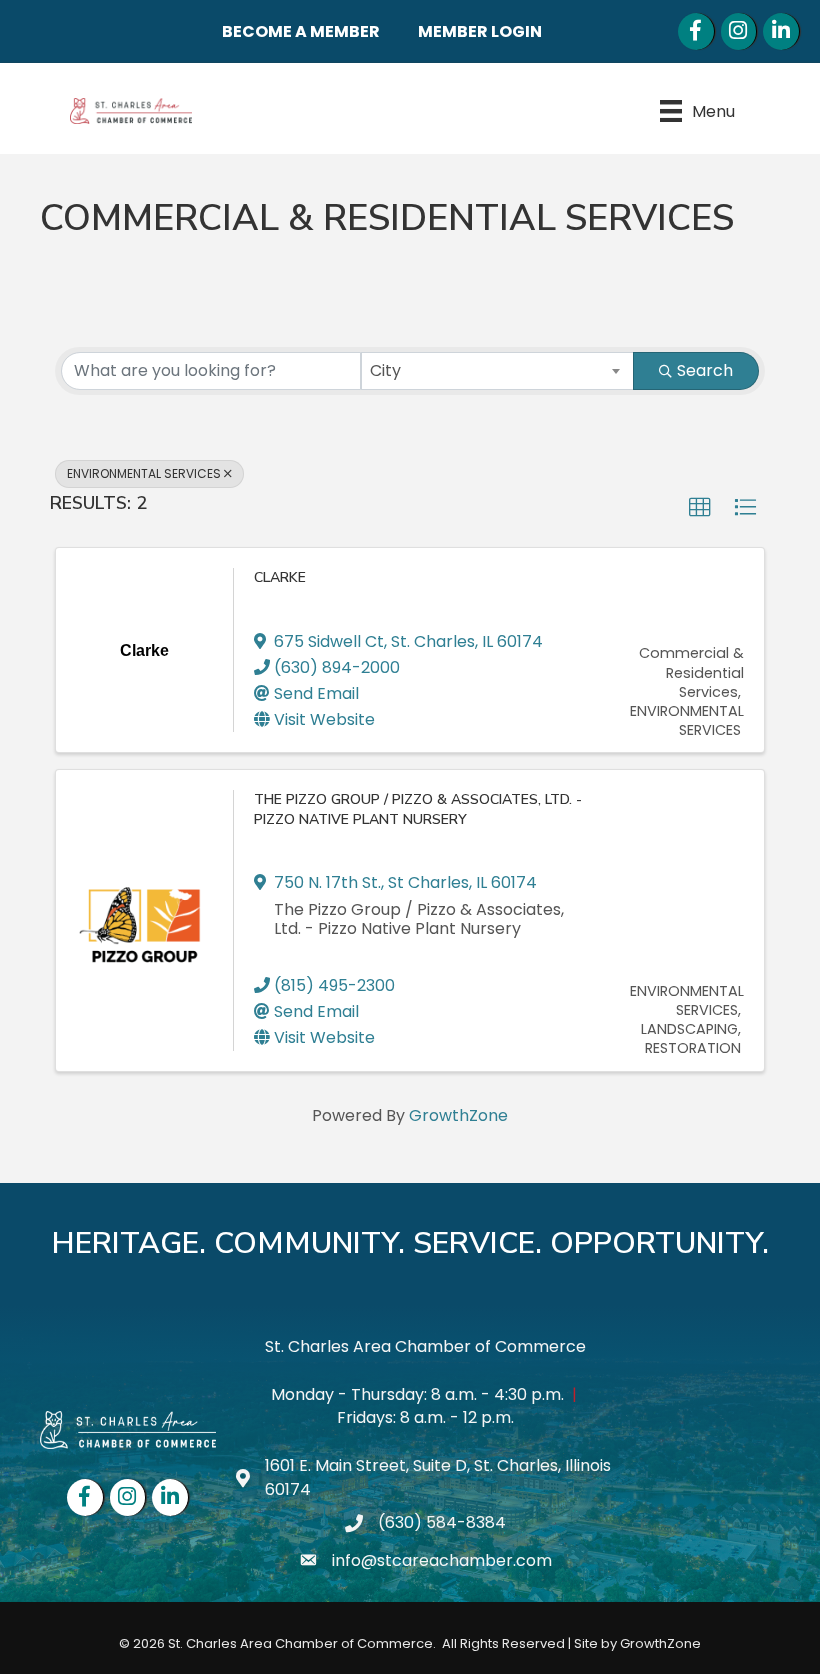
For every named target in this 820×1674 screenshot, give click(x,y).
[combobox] (498, 371)
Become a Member (301, 31)
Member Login (480, 31)
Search (705, 370)
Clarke (280, 577)
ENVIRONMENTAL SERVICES (144, 473)
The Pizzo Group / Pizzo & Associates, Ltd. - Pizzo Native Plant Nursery (418, 809)
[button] (700, 508)
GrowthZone (458, 1115)
